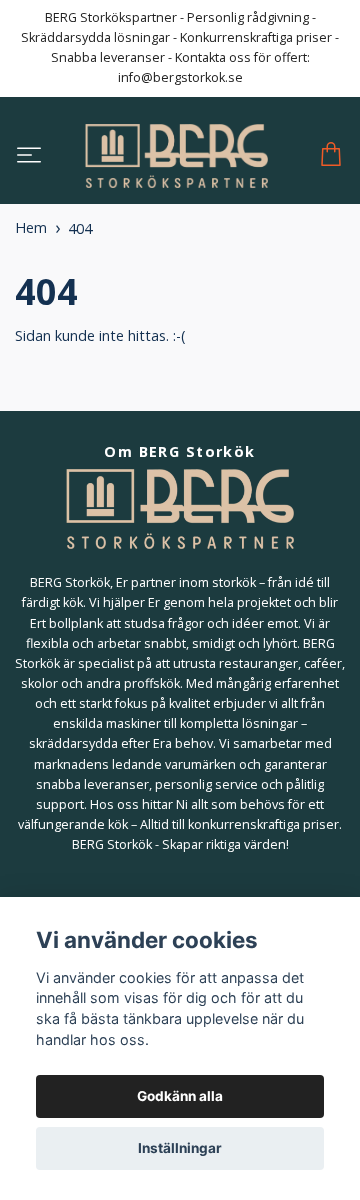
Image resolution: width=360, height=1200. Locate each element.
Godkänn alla (180, 1096)
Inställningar (180, 1148)
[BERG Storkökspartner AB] (176, 156)
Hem (31, 227)
